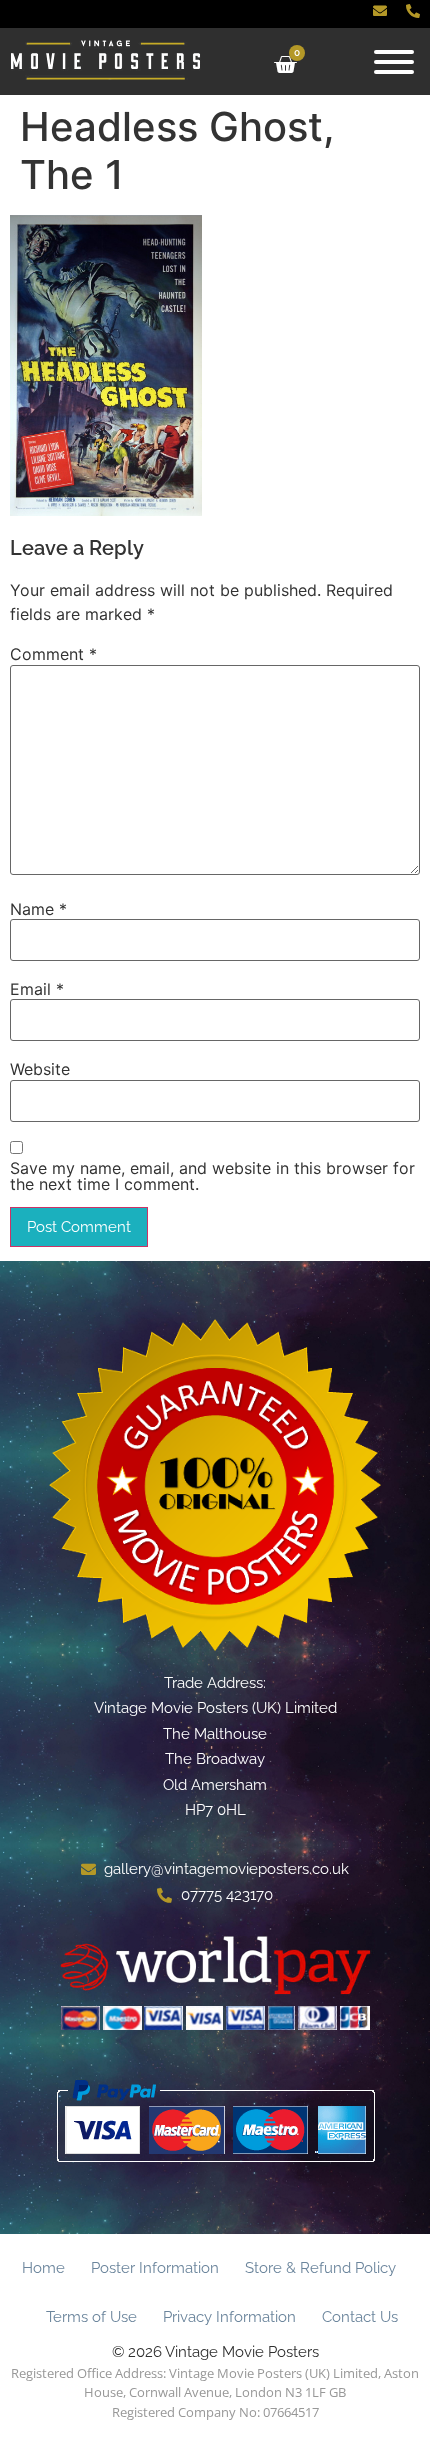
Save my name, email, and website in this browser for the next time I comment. (212, 1176)
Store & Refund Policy (320, 2268)
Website (40, 1069)
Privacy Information (229, 2317)
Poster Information (155, 2268)
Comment (53, 654)
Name (38, 909)
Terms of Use (91, 2317)
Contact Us (360, 2317)
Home (43, 2268)
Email (37, 989)
